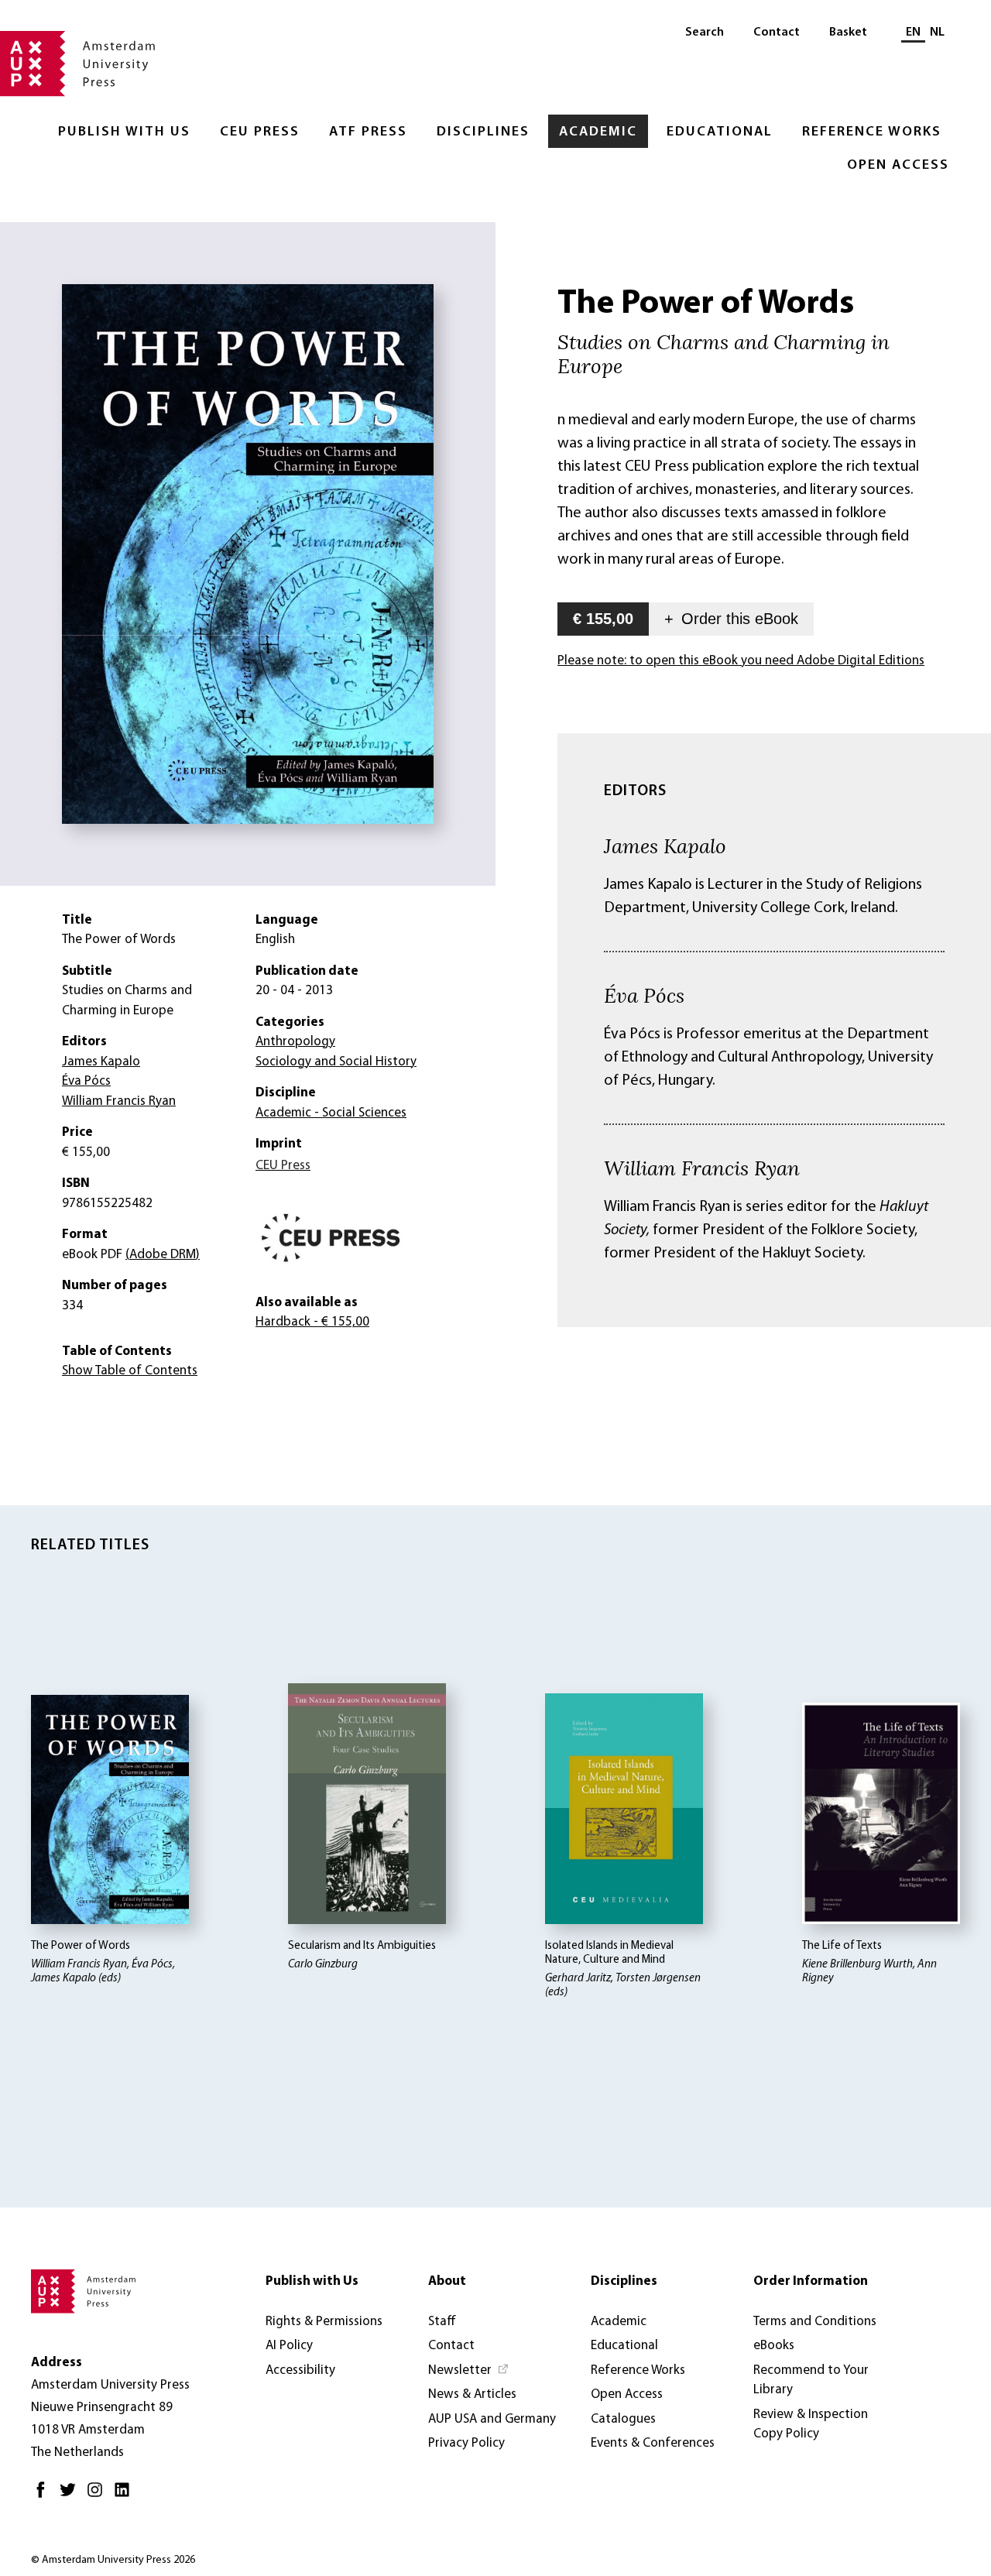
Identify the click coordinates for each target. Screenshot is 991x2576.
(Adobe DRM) (163, 1255)
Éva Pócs (644, 995)
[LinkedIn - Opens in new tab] (126, 2496)
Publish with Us (124, 132)
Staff (442, 2322)
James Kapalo (665, 846)
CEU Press (260, 132)
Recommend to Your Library (811, 2380)
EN (913, 33)
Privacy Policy (466, 2443)
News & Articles (472, 2394)
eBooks (774, 2346)
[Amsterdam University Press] (77, 65)
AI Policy (289, 2346)
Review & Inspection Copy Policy (811, 2425)
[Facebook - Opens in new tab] (45, 2496)
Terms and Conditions (815, 2322)
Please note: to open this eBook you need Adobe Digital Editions (741, 661)
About (447, 2281)
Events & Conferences (653, 2443)
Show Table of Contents (130, 1371)
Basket (848, 33)
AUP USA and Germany (492, 2419)
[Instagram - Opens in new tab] (99, 2496)
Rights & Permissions (324, 2322)
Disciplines (483, 132)
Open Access (898, 166)
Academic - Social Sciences (331, 1113)
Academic (598, 132)
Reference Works (872, 132)
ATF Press (368, 132)
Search (705, 33)
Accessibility (300, 2370)
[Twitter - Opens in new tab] (72, 2496)
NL (937, 33)
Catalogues (623, 2419)
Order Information (811, 2281)
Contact (777, 33)
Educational (720, 132)
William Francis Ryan (702, 1168)
